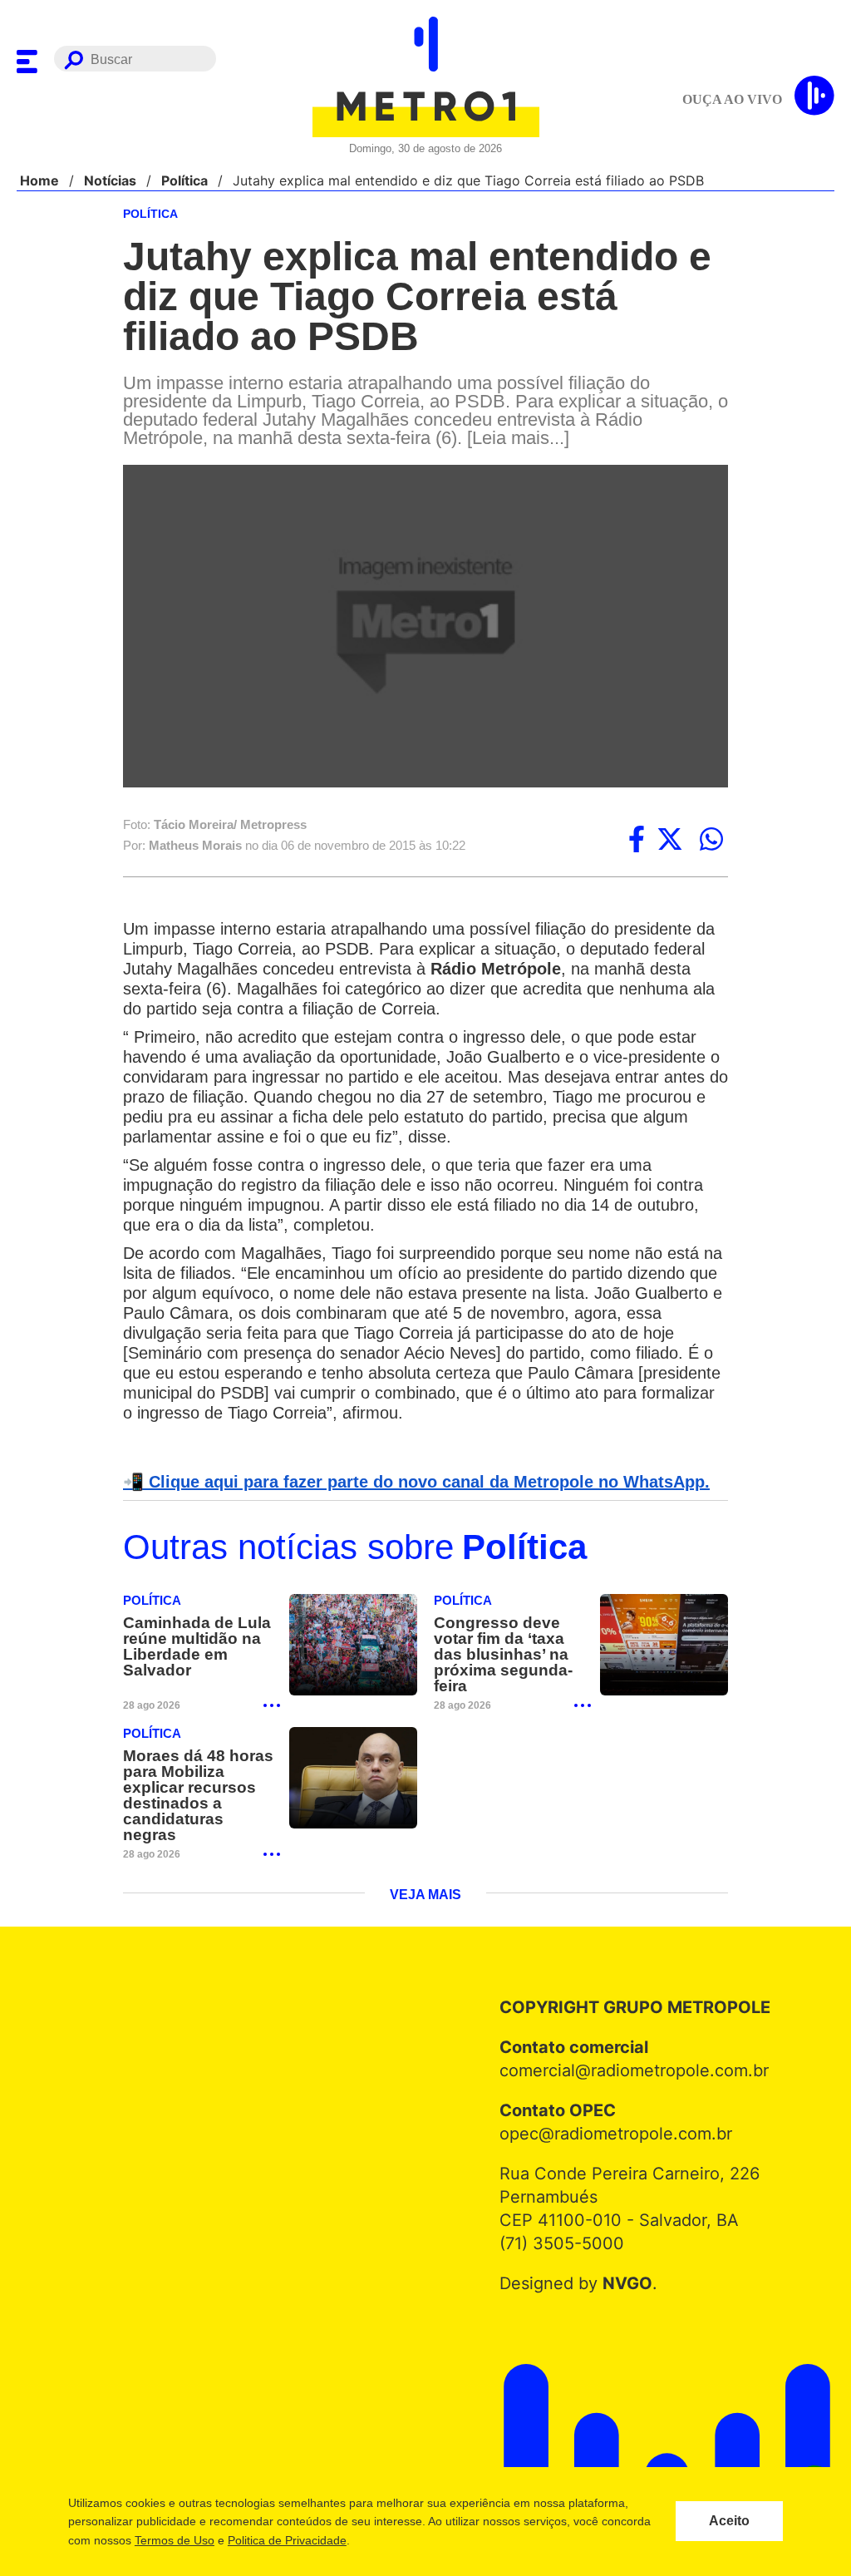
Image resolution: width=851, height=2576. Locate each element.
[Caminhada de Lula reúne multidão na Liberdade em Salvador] (353, 1648)
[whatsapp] (711, 841)
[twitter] (670, 841)
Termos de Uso (174, 2540)
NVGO (623, 2270)
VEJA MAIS (426, 1882)
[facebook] (637, 841)
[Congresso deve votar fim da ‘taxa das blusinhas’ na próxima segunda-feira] (664, 1648)
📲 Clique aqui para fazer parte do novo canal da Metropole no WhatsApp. (407, 1483)
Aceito (729, 2521)
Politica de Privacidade (286, 2540)
